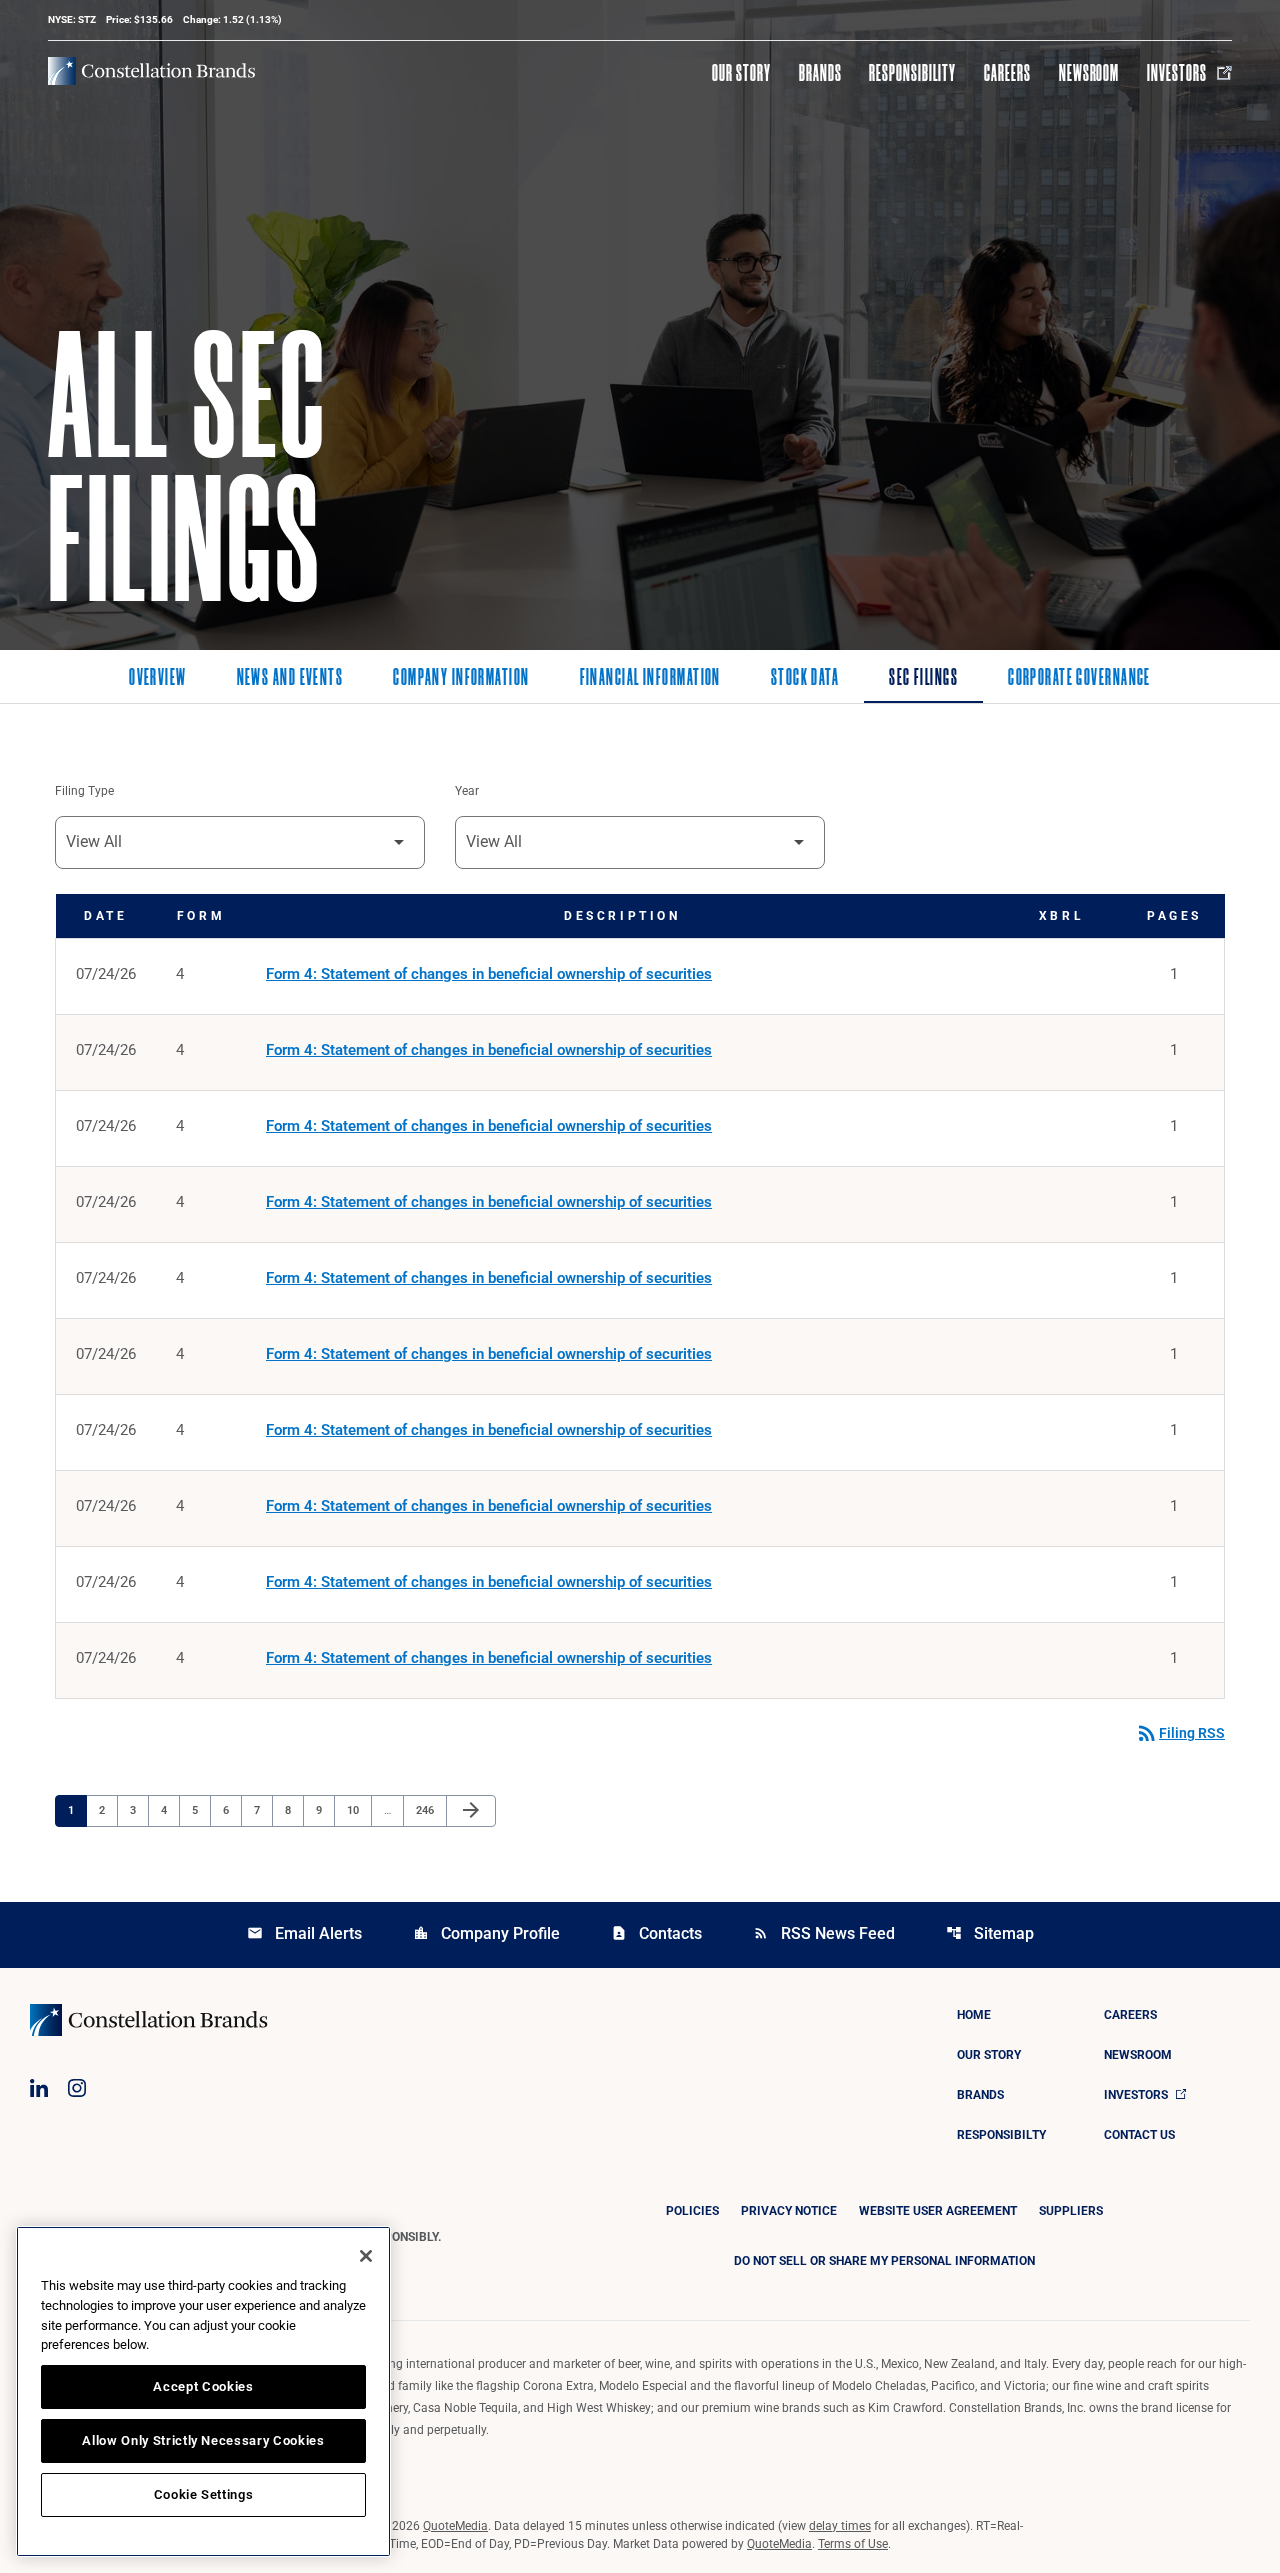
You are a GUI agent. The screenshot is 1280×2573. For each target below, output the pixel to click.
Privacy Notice (789, 2211)
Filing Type (84, 791)
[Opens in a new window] (39, 2088)
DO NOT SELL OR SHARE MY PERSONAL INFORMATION (884, 2261)
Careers (1007, 73)
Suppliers (1071, 2211)
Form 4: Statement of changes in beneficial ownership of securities (489, 974)
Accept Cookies (203, 2386)
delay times (840, 2526)
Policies (692, 2211)
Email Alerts (304, 1933)
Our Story (741, 73)
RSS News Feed (824, 1933)
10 (358, 1810)
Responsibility (912, 73)
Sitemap (990, 1933)
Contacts (656, 1933)
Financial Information (650, 679)
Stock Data (805, 679)
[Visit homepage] (151, 71)
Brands (820, 73)
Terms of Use (853, 2544)
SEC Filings (923, 679)
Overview (158, 679)
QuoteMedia (455, 2526)
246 (427, 1810)
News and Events (290, 679)
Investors (1177, 73)
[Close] (366, 2256)
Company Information (461, 679)
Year (467, 791)
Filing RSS (1180, 1733)
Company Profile (486, 1933)
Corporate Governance (1079, 679)
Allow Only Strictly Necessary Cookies (203, 2440)
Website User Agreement (938, 2211)
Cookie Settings (204, 2494)
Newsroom (1089, 73)
